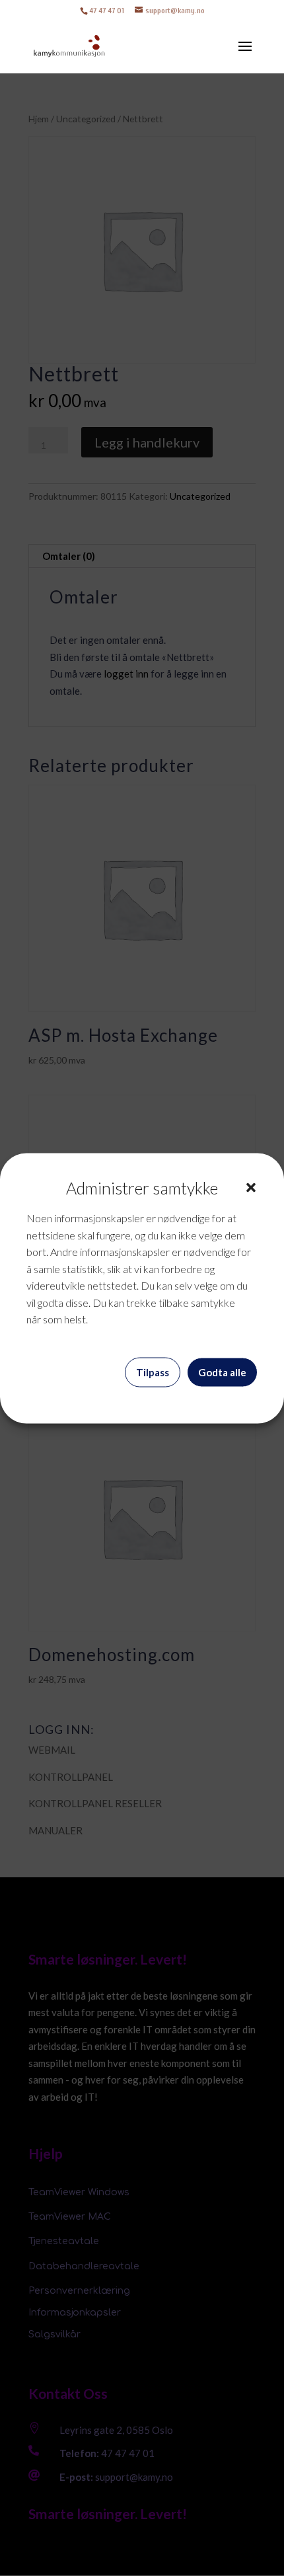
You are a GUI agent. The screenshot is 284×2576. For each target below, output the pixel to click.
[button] (251, 1188)
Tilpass (153, 1372)
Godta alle (222, 1372)
